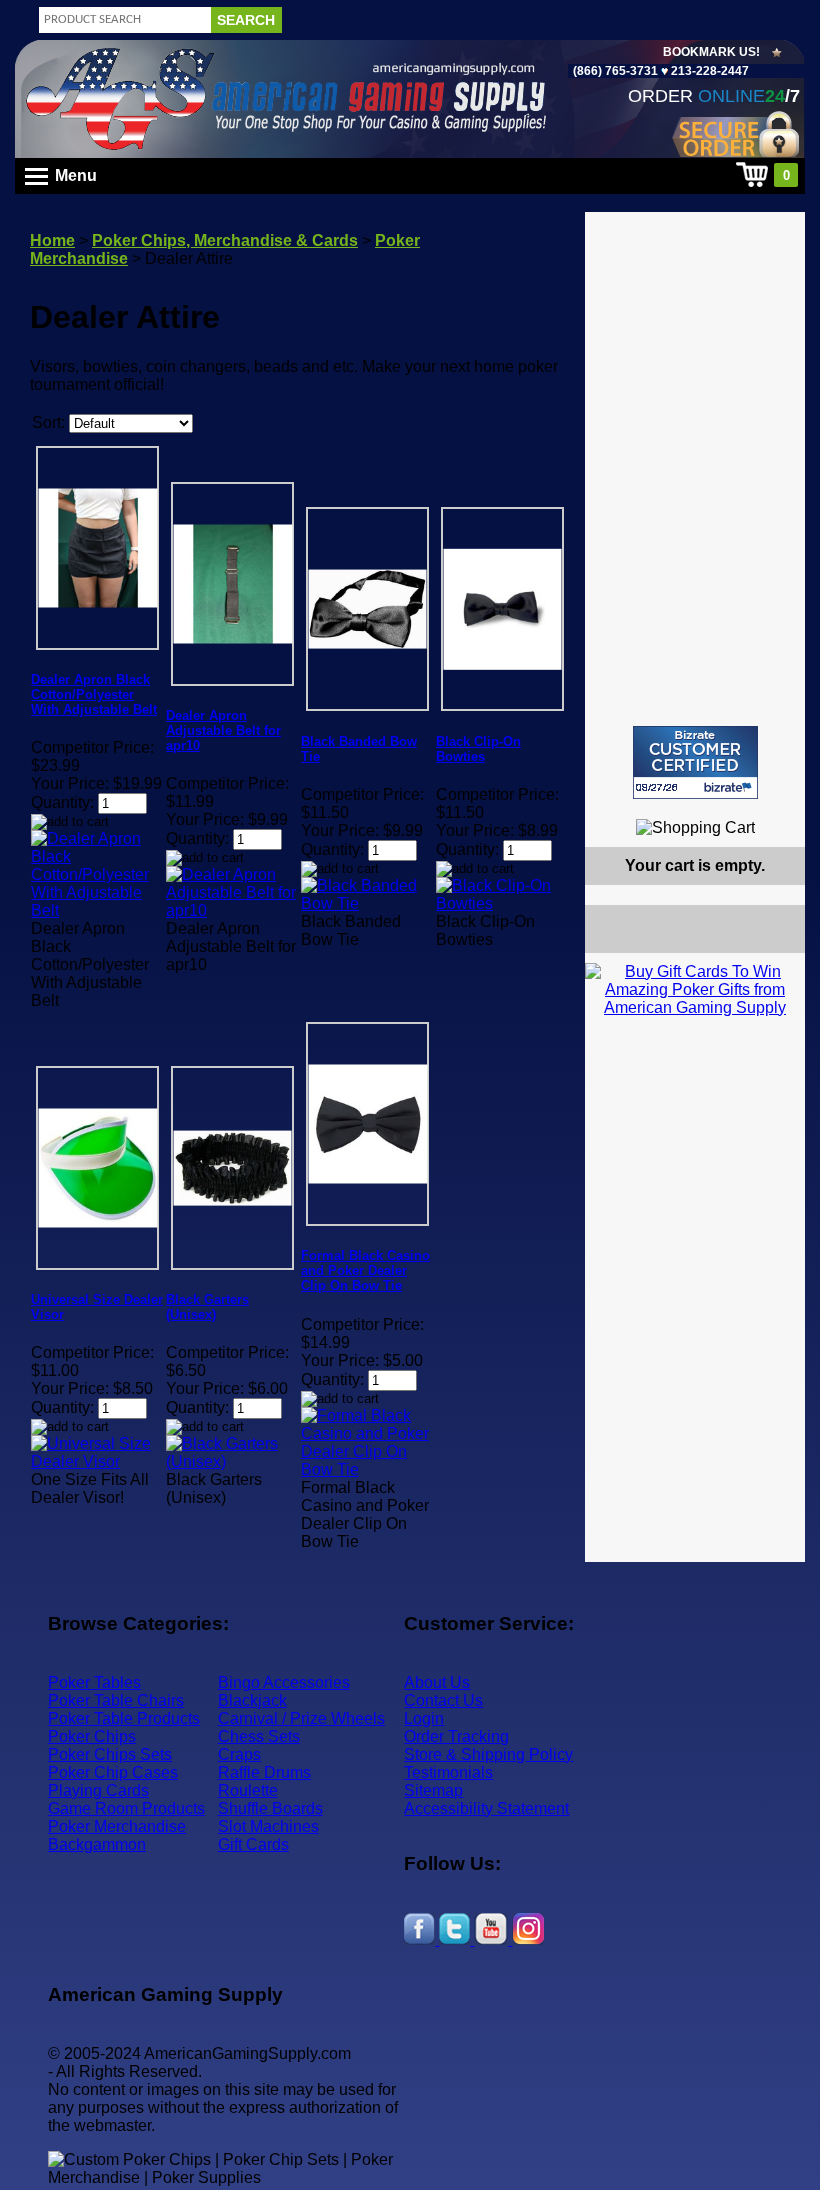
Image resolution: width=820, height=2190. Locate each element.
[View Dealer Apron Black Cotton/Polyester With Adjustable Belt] (97, 910)
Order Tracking (456, 1736)
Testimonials (448, 1772)
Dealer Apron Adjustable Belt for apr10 (223, 730)
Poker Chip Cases (113, 1772)
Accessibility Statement (486, 1808)
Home (52, 240)
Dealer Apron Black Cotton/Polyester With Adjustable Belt (94, 694)
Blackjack (252, 1700)
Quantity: (62, 802)
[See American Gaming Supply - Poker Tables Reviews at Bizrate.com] (695, 762)
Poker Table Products (124, 1718)
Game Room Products (126, 1808)
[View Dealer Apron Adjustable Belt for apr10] (232, 910)
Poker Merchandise (117, 1826)
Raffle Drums (264, 1772)
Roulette (248, 1790)
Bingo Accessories (284, 1682)
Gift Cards (253, 1844)
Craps (239, 1754)
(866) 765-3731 (615, 71)
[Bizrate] (777, 807)
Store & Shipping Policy (488, 1754)
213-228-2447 (708, 71)
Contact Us (443, 1700)
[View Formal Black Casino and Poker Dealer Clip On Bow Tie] (367, 1469)
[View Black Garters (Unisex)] (232, 1461)
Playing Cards (98, 1790)
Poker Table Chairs (116, 1700)
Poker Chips (92, 1736)
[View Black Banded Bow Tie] (367, 903)
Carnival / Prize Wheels (301, 1718)
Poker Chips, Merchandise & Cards (225, 240)
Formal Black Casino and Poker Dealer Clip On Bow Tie (365, 1270)
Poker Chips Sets (110, 1754)
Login (424, 1718)
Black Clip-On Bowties (478, 749)
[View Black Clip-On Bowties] (502, 903)
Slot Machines (268, 1826)
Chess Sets (259, 1736)
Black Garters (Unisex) (207, 1307)
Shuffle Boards (270, 1808)
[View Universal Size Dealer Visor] (97, 1461)
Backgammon (97, 1844)
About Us (437, 1682)
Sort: (48, 422)
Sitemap (433, 1790)
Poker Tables (94, 1682)
